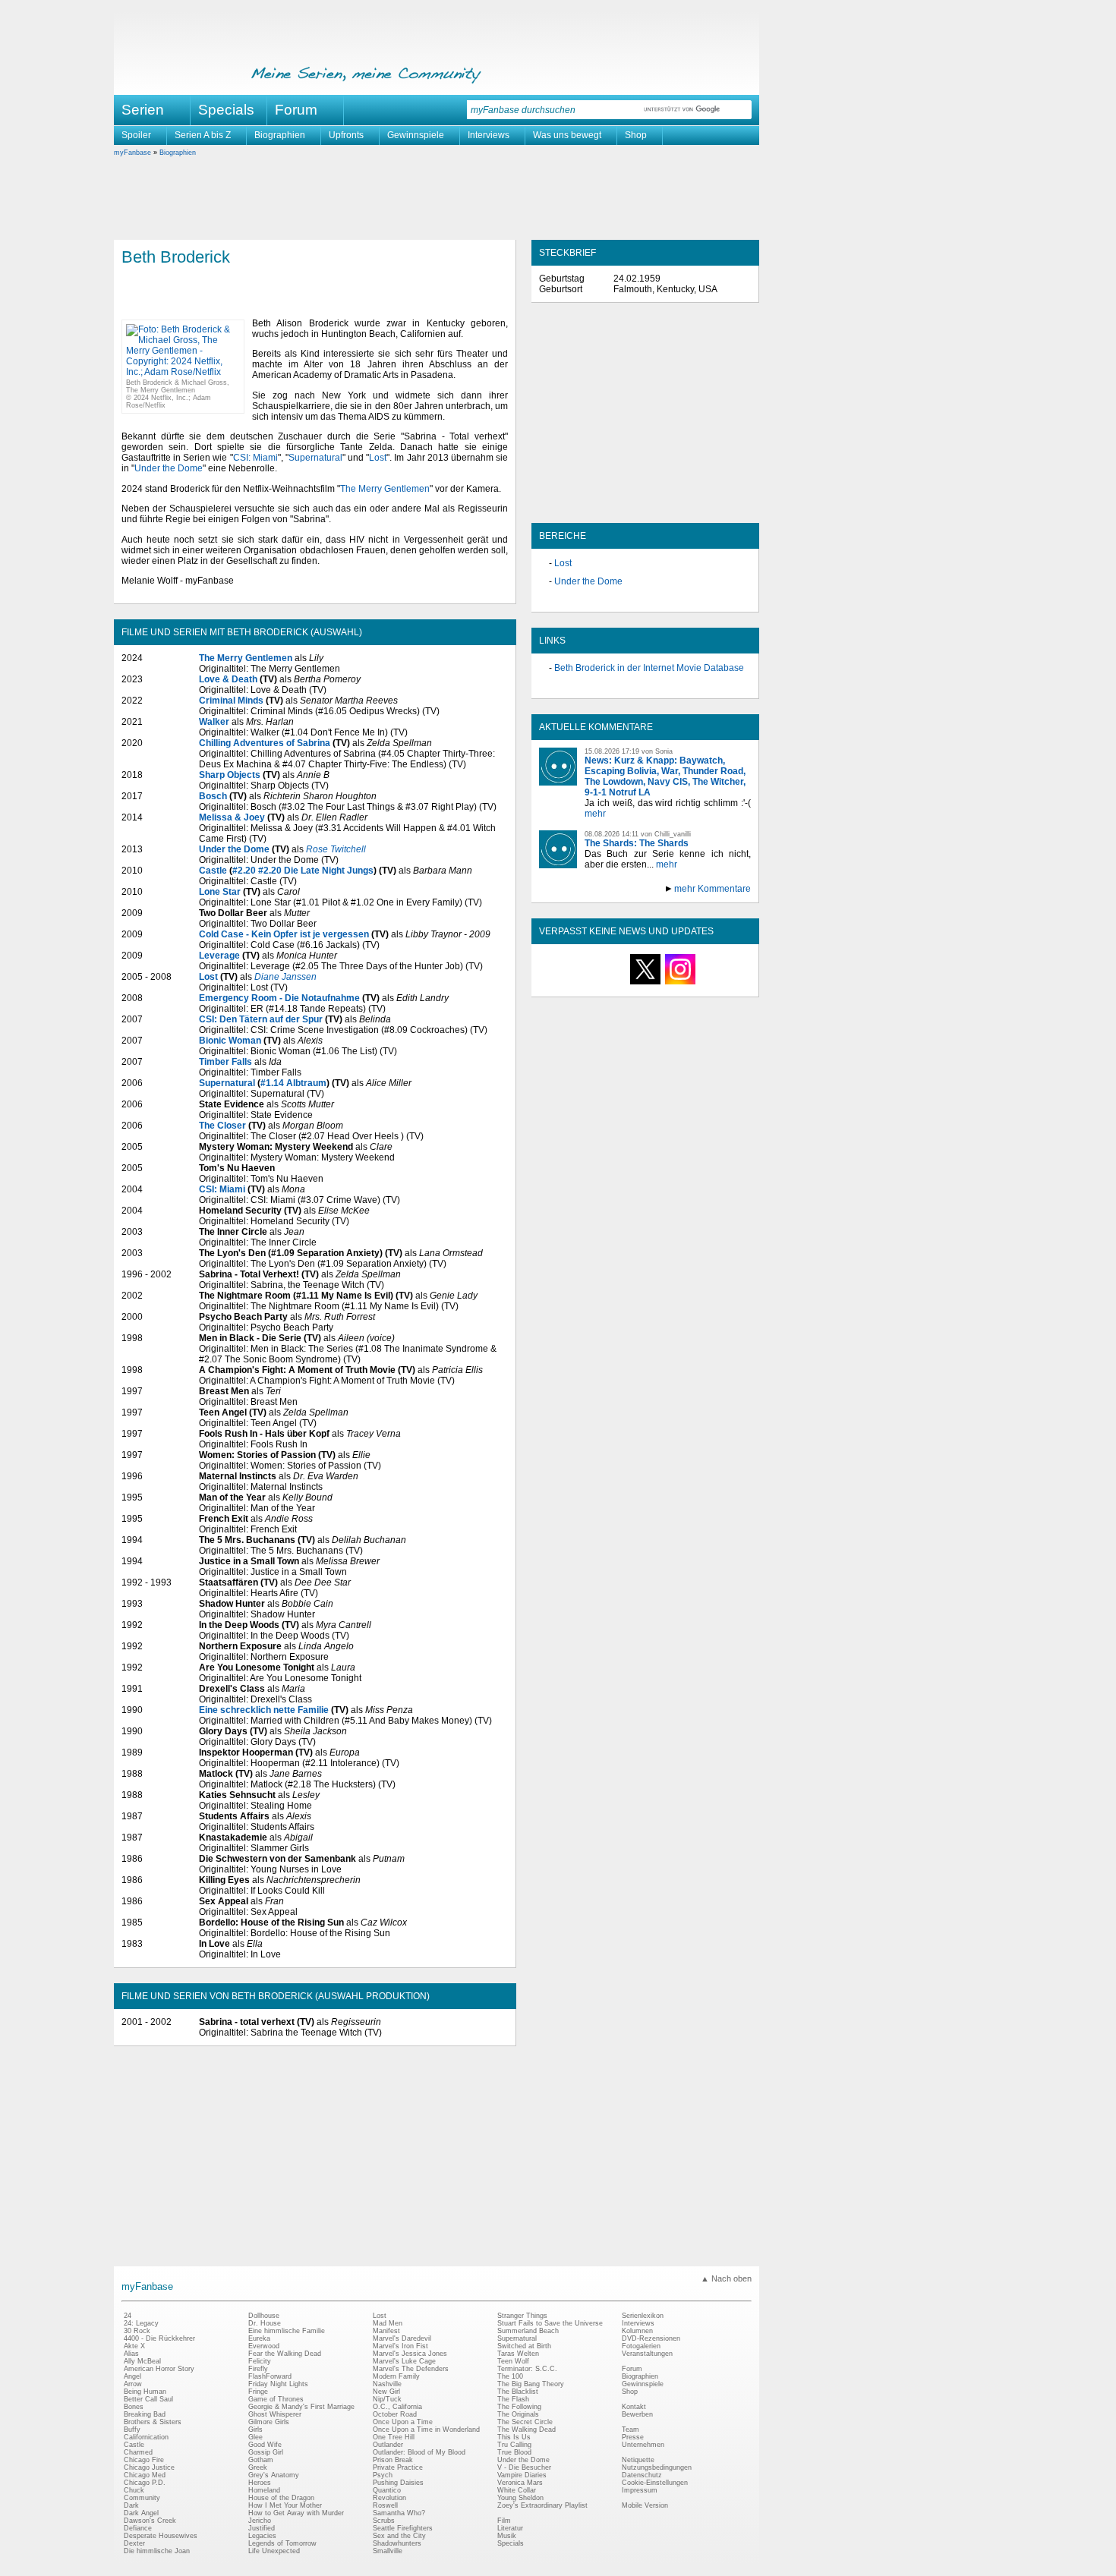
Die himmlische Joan (157, 2551)
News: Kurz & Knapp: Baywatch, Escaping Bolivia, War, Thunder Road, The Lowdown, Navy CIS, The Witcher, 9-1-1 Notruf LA (665, 776)
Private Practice (398, 2467)
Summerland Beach (528, 2331)
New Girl (386, 2392)
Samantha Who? (399, 2513)
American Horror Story (159, 2369)
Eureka (259, 2338)
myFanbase (132, 153)
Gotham (261, 2460)
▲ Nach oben (726, 2278)
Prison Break (393, 2460)
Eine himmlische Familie (287, 2331)
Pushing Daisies (398, 2483)
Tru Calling (514, 2445)
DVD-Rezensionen (651, 2338)
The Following (519, 2407)
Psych (383, 2475)
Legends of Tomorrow (282, 2543)
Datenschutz (642, 2475)
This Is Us (514, 2437)
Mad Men (388, 2323)
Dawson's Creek (150, 2521)
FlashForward (270, 2376)
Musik (507, 2536)
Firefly (258, 2369)
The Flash (513, 2399)
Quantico (387, 2490)
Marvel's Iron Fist (400, 2346)
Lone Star (220, 892)
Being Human (145, 2392)
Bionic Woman (230, 1041)
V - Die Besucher (524, 2467)
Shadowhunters (397, 2543)
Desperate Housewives (161, 2536)
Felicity (260, 2361)
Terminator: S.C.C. (527, 2369)
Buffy (132, 2430)
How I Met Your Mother (285, 2505)
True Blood (514, 2452)
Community (142, 2498)
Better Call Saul (148, 2399)
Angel (132, 2376)
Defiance (138, 2528)
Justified (262, 2528)
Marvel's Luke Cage (404, 2361)
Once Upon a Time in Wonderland (426, 2430)
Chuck (134, 2490)
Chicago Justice (149, 2467)
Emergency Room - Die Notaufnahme (279, 998)
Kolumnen (637, 2331)
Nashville (387, 2384)
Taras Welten (518, 2354)
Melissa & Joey (232, 817)
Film (504, 2521)
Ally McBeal (142, 2361)
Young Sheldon (520, 2498)
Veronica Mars (520, 2483)
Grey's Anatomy (274, 2475)
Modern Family (396, 2376)
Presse (633, 2437)
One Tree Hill (394, 2437)
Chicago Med (145, 2475)
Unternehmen (643, 2445)
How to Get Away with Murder (296, 2513)
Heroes (260, 2483)
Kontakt (634, 2407)
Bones (134, 2407)
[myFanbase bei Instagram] (680, 984)
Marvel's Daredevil (402, 2338)
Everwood (264, 2346)
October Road (395, 2414)
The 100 (510, 2376)
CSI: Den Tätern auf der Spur (261, 1019)
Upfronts (346, 135)
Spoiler (136, 135)
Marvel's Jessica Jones (410, 2354)
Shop (636, 135)
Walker (214, 722)
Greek (258, 2467)
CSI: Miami (255, 458)
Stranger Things (522, 2316)
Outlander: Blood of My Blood (419, 2452)
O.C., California (397, 2407)
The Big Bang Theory (531, 2384)
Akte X (134, 2346)
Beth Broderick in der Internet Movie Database (649, 668)
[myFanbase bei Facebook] (610, 984)
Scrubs (384, 2521)
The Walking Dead (526, 2430)
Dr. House (265, 2323)
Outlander (388, 2445)
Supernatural (315, 458)
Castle (213, 871)
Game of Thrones (276, 2399)
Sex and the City (399, 2536)
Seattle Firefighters (403, 2528)
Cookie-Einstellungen (655, 2483)
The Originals (518, 2414)
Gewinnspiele (416, 135)
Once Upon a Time (403, 2422)
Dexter (134, 2543)
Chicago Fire (144, 2460)
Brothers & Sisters (153, 2422)
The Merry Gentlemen (385, 489)
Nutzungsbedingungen (657, 2467)
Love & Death (228, 679)
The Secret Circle (525, 2422)
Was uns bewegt (567, 135)
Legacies (262, 2536)
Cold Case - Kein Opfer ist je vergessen (284, 934)
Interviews (489, 135)
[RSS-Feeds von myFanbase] (575, 984)
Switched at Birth (524, 2346)
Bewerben (637, 2414)
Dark (131, 2505)
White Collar (517, 2490)
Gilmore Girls (269, 2422)
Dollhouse (264, 2316)
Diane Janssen (285, 977)
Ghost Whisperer (275, 2414)
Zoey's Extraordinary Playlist (542, 2505)
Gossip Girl (266, 2452)
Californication (146, 2437)
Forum (296, 110)
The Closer (222, 1126)
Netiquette (638, 2460)
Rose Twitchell (336, 849)
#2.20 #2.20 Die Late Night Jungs (303, 871)
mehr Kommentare (712, 889)
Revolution (389, 2498)
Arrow (133, 2384)
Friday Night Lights (278, 2384)
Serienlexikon (643, 2316)
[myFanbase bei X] (645, 984)
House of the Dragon (281, 2498)
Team (631, 2430)
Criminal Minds (231, 701)
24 (128, 2316)
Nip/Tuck (387, 2399)
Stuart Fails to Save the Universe (550, 2323)
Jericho (260, 2521)
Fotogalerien (641, 2346)
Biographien (280, 135)
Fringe (258, 2392)
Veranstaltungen (647, 2354)
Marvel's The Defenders (411, 2369)
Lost (378, 458)
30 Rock (137, 2331)
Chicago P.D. (145, 2483)
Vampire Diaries (522, 2475)
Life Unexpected (274, 2551)
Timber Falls (225, 1062)
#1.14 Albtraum (293, 1083)
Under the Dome (169, 468)
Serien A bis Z (203, 135)
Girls (255, 2430)
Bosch (213, 796)
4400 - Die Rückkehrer (159, 2338)
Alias (131, 2354)
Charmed (138, 2452)
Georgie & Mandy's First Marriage (301, 2407)
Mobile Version (645, 2505)
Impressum (640, 2490)
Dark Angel (141, 2513)
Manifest (386, 2331)
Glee (255, 2437)
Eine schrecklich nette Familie (264, 1710)
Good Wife (265, 2445)
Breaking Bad (145, 2414)
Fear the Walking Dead (285, 2354)
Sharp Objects (230, 775)
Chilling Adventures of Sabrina (265, 743)
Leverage (219, 956)
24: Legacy (141, 2323)
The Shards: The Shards (637, 843)
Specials (226, 110)
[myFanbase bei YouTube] (715, 984)
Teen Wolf (513, 2361)
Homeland (264, 2490)
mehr (595, 814)
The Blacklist (518, 2392)
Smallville (388, 2551)
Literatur (510, 2528)
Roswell (385, 2505)
